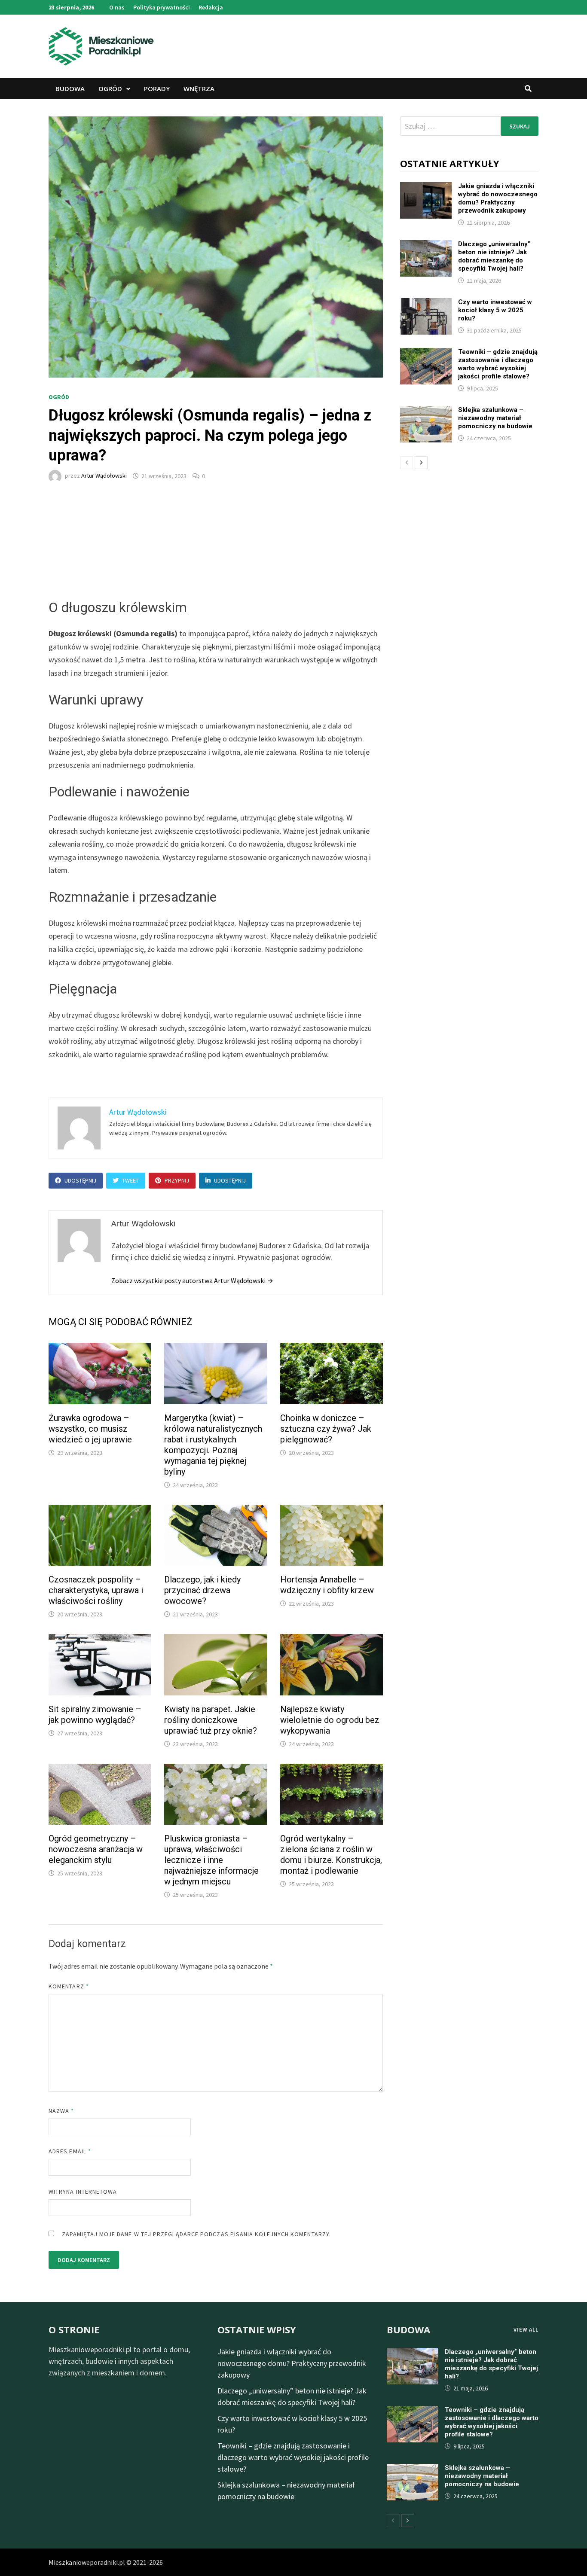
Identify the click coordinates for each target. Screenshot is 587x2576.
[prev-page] (407, 463)
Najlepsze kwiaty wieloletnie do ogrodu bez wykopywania (330, 1720)
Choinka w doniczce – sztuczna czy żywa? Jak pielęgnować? (326, 1429)
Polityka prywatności (162, 7)
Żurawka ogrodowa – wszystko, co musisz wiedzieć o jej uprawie (90, 1429)
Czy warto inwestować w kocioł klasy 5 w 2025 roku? (495, 310)
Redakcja (211, 7)
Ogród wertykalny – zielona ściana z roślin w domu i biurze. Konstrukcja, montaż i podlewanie (331, 1855)
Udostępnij (80, 1180)
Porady (157, 88)
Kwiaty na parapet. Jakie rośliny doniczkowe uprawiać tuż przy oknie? (211, 1720)
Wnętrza (199, 88)
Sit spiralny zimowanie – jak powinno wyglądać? (95, 1715)
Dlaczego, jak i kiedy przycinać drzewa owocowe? (202, 1590)
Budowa (70, 88)
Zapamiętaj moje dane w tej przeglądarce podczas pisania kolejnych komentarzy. (196, 2234)
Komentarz (69, 1986)
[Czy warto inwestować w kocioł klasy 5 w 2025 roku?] (426, 304)
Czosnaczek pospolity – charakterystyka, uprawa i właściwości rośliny (96, 1590)
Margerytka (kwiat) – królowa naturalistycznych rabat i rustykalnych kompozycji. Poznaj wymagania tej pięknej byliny (213, 1445)
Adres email (70, 2151)
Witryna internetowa (83, 2192)
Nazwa (61, 2111)
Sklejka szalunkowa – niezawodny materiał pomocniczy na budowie (495, 418)
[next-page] (421, 463)
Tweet (130, 1180)
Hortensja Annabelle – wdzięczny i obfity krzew (327, 1585)
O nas (117, 7)
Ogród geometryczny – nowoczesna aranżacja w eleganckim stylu (96, 1849)
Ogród (110, 88)
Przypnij (177, 1180)
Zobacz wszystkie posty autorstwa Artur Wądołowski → (192, 1280)
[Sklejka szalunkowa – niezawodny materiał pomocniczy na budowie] (426, 412)
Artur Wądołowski (104, 476)
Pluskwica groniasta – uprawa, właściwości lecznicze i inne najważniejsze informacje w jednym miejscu (211, 1860)
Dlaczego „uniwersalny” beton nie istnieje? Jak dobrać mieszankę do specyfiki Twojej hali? (494, 256)
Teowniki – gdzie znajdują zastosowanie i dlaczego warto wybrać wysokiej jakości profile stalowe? (498, 364)
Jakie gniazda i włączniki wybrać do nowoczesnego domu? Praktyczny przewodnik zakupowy (498, 198)
